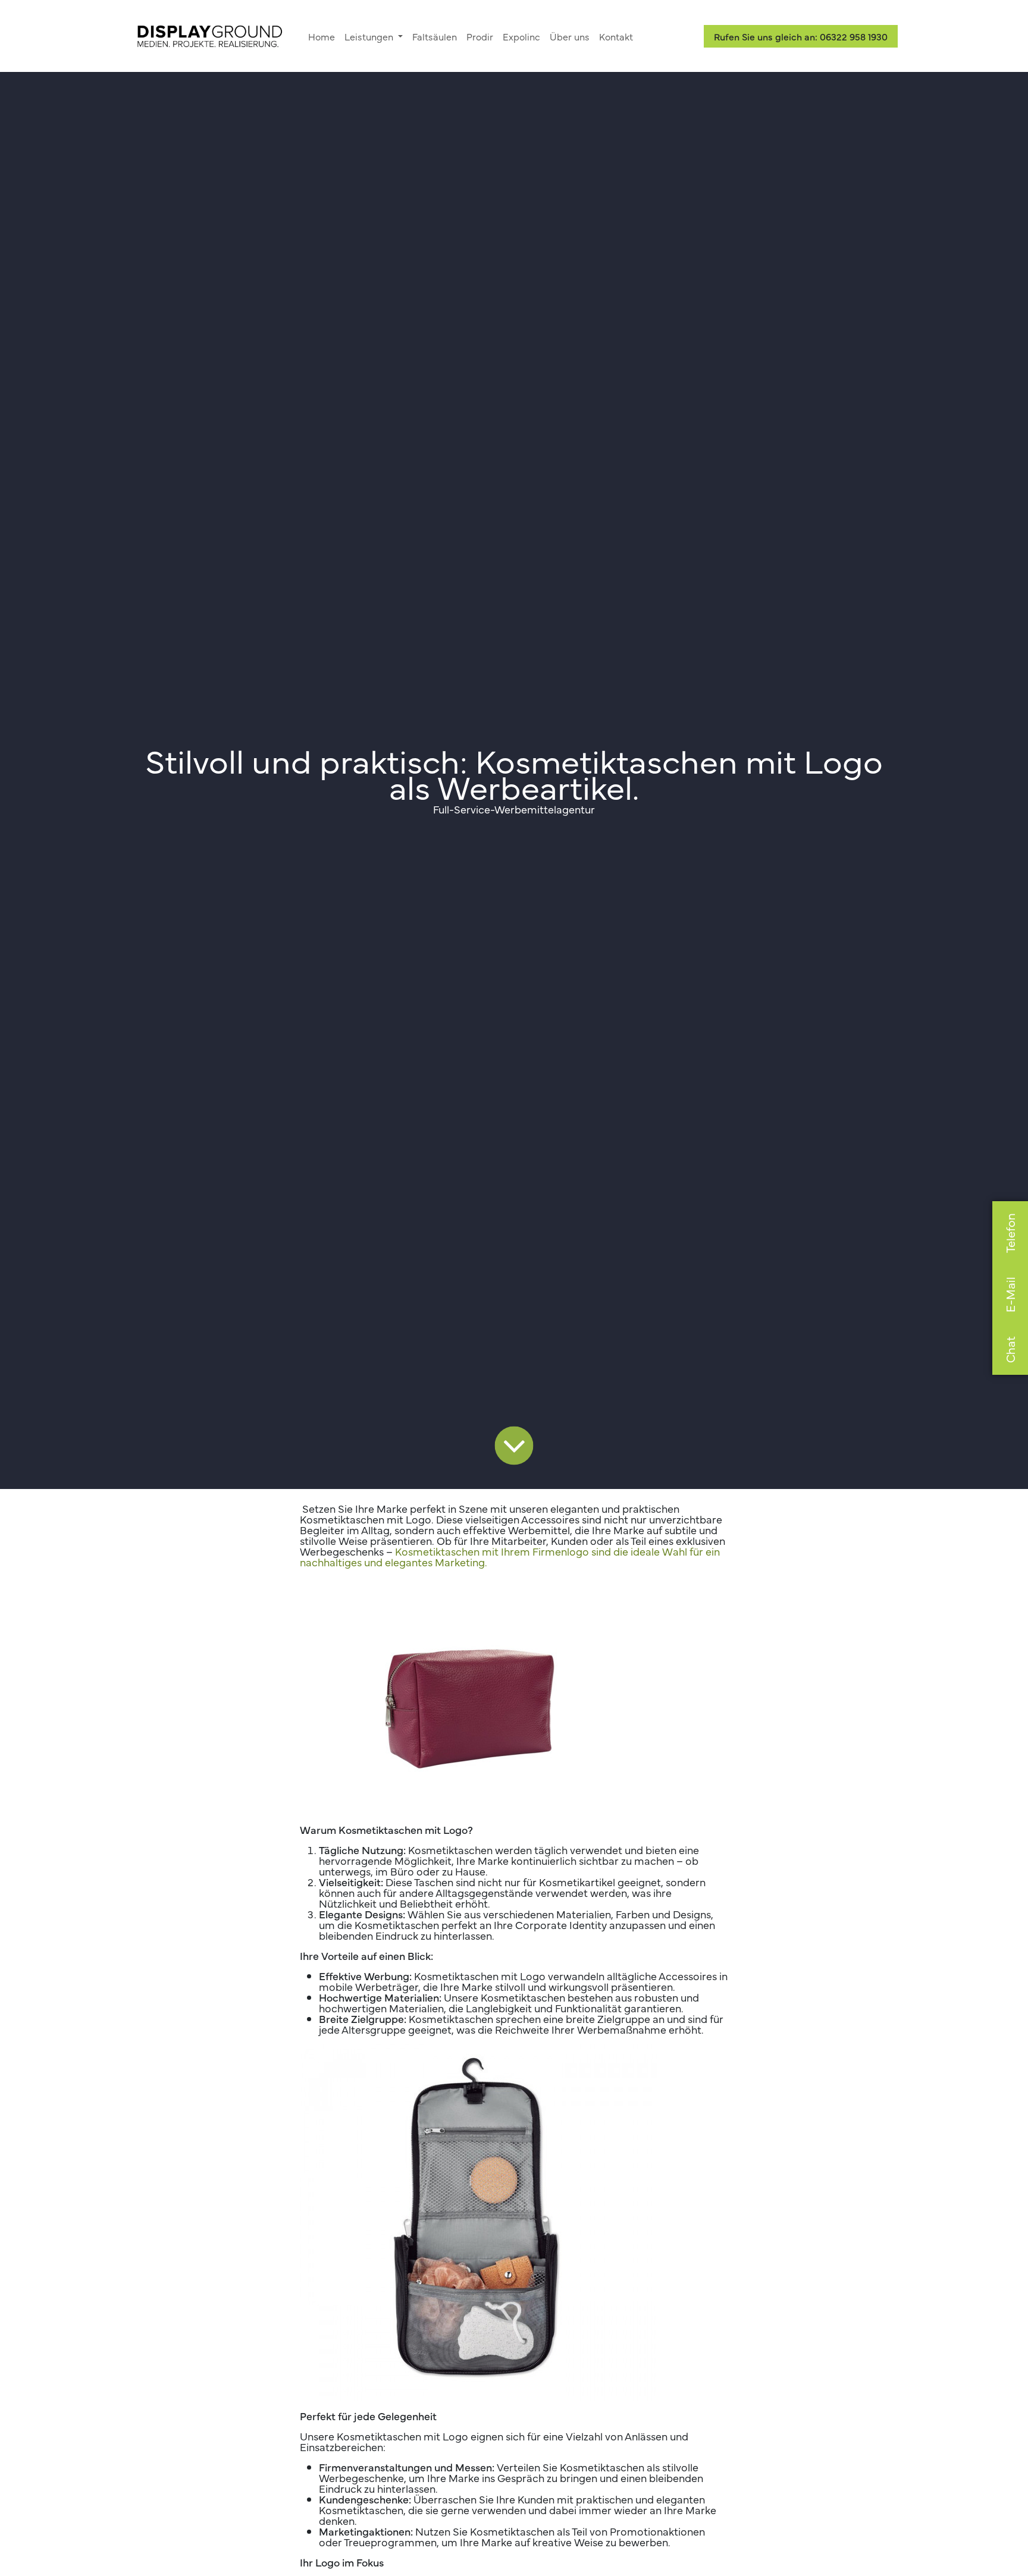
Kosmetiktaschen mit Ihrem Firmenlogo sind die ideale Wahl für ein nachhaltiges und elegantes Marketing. (510, 1556)
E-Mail (1010, 1295)
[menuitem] (322, 36)
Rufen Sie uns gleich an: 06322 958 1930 (801, 36)
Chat (1010, 1350)
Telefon (1010, 1233)
